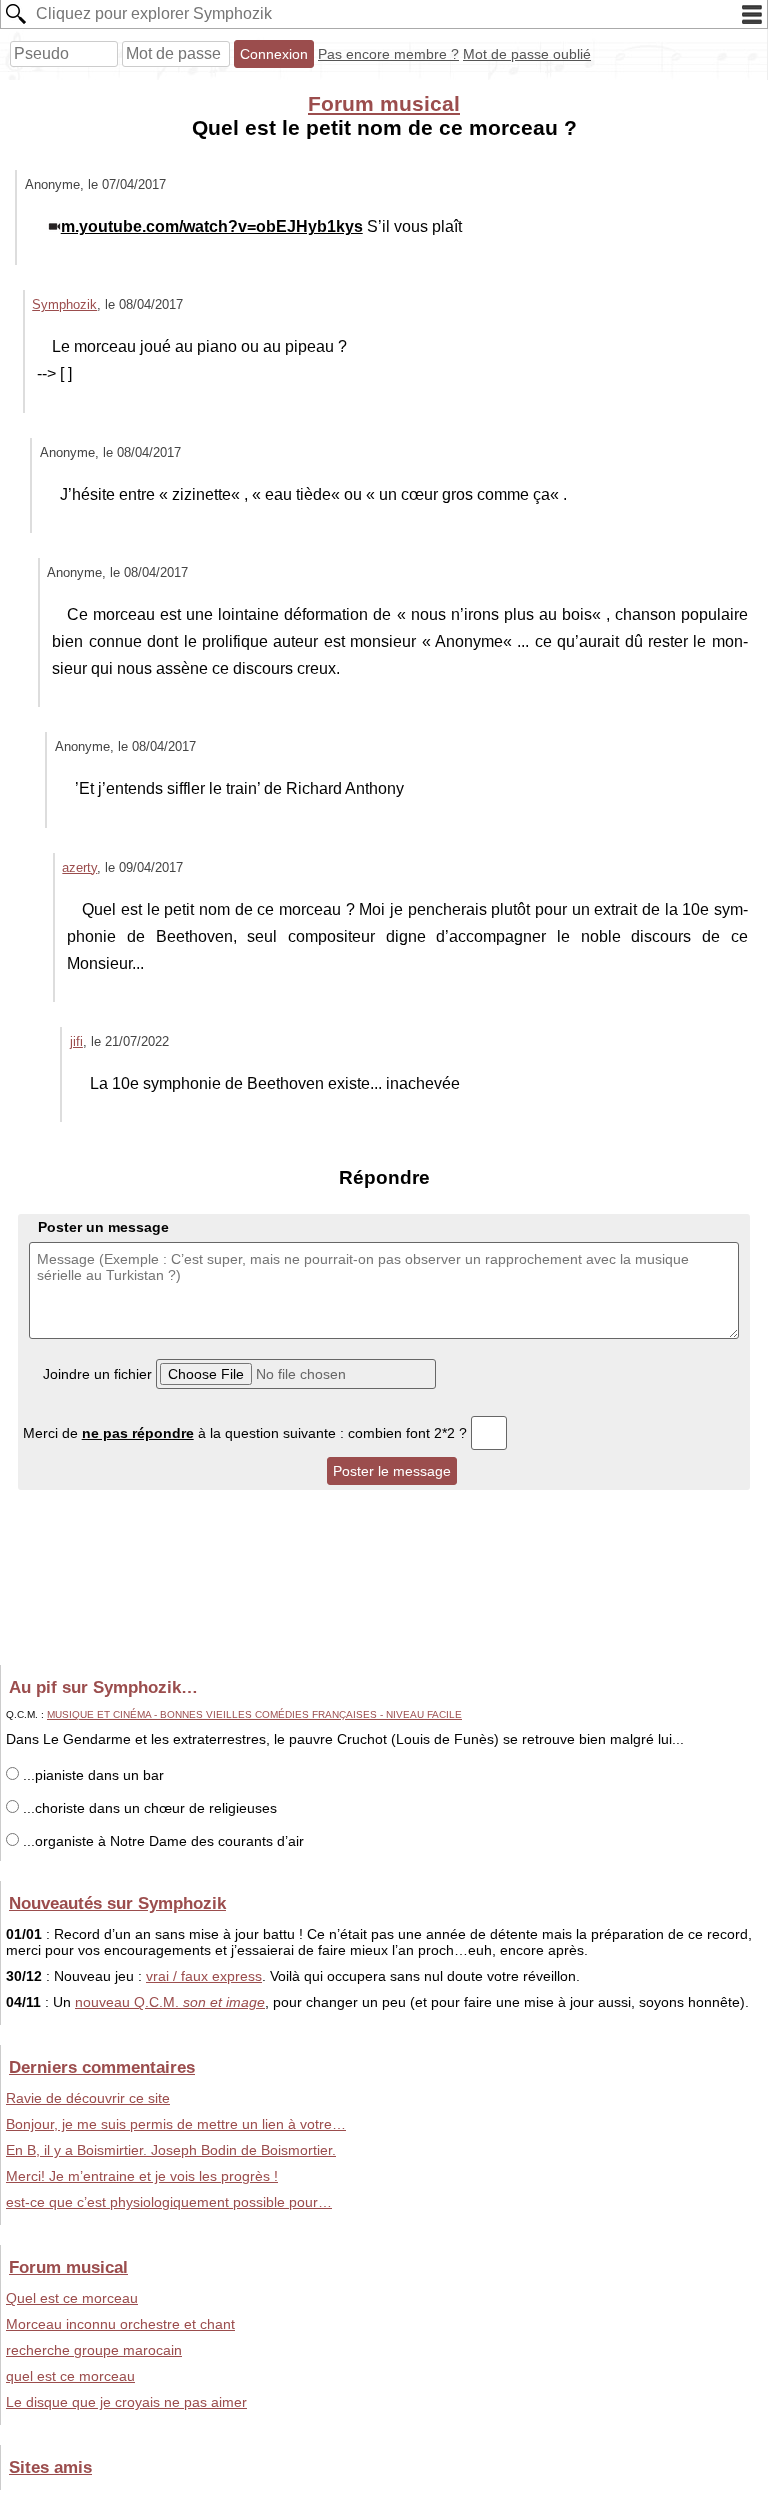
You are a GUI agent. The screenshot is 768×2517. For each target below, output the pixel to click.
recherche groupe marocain (94, 2350)
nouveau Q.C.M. (170, 2002)
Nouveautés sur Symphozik (117, 1903)
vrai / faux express (204, 1976)
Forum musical (384, 103)
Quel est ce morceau (72, 2298)
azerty (79, 867)
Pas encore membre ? (388, 54)
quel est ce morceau (70, 2376)
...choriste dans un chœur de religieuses (148, 1808)
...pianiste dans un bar (91, 1775)
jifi (76, 1041)
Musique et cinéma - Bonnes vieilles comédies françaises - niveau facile (254, 1714)
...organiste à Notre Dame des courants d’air (161, 1841)
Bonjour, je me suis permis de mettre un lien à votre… (176, 2124)
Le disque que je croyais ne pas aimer (126, 2402)
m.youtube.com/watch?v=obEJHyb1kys (212, 226)
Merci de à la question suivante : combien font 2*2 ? (247, 1433)
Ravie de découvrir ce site (88, 2098)
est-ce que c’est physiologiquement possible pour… (169, 2202)
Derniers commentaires (102, 2067)
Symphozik (64, 304)
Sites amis (50, 2467)
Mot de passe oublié (527, 54)
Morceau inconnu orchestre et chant (120, 2324)
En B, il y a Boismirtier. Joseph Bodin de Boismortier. (171, 2150)
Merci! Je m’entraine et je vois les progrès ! (142, 2176)
